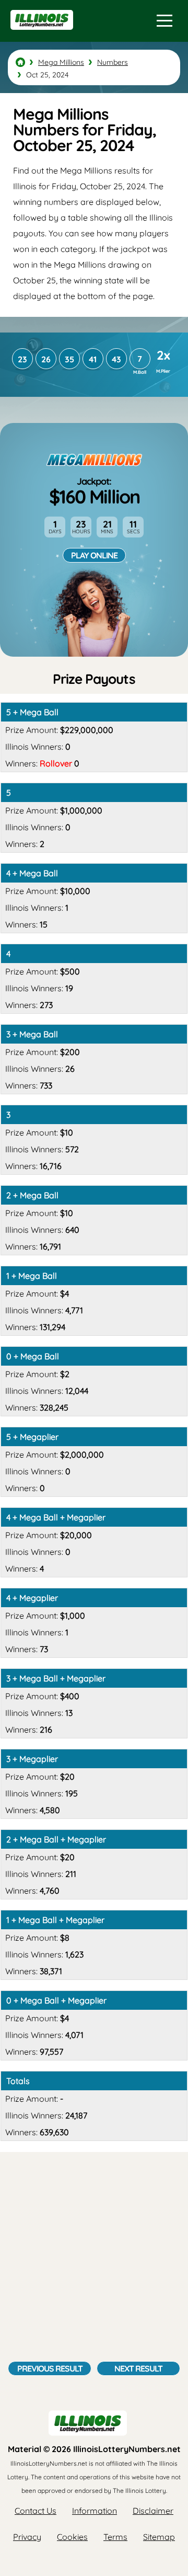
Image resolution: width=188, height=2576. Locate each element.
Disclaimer (153, 2511)
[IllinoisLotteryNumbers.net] (40, 35)
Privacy (27, 2537)
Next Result (138, 2368)
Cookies (72, 2537)
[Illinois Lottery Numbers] (20, 62)
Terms (115, 2537)
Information (95, 2511)
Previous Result (50, 2368)
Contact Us (36, 2511)
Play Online (94, 555)
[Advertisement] (94, 2262)
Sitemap (159, 2537)
